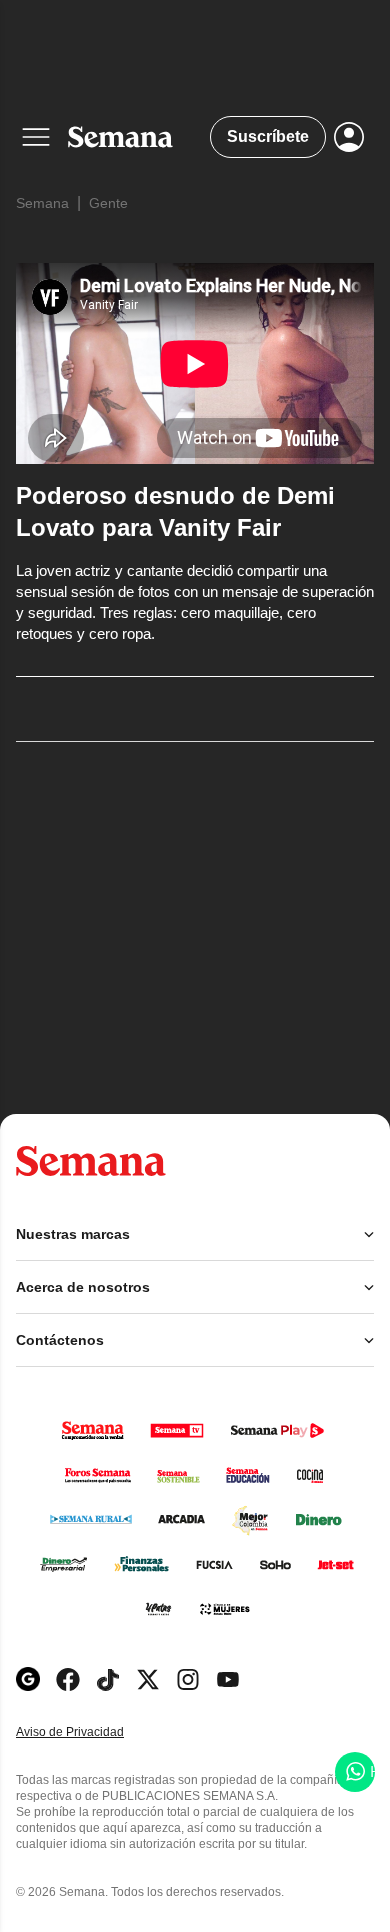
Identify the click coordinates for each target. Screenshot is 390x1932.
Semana (42, 203)
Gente (108, 203)
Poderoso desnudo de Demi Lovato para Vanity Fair (175, 511)
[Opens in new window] (68, 1679)
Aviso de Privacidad (91, 1732)
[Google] (28, 1679)
